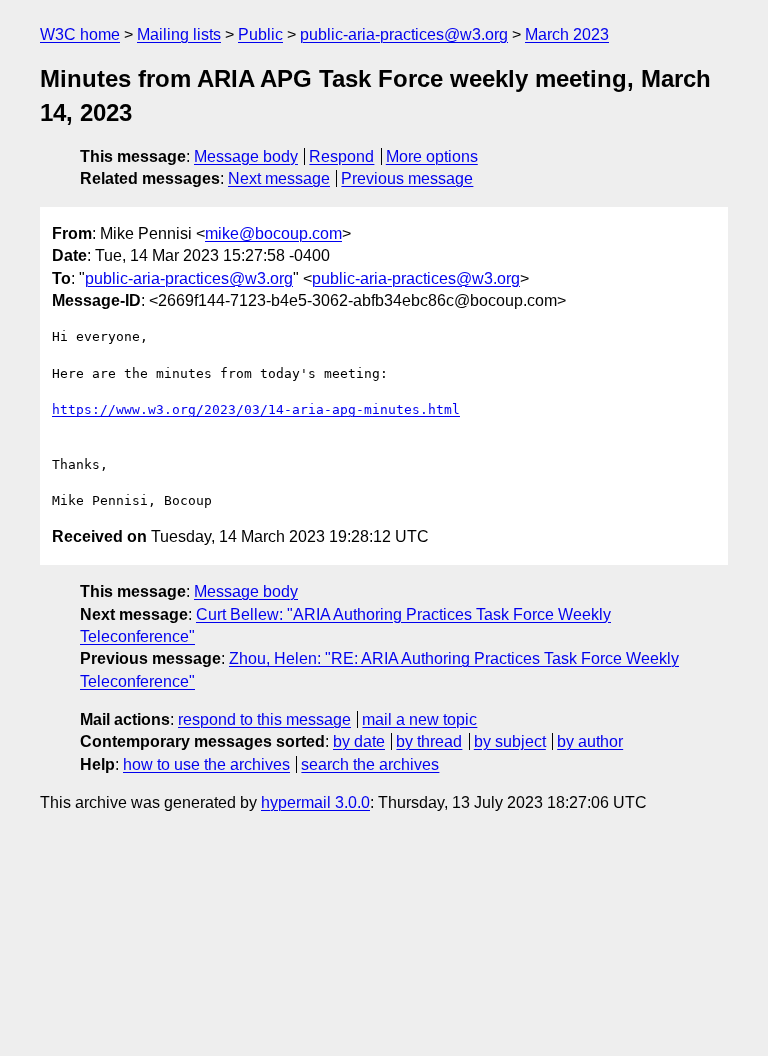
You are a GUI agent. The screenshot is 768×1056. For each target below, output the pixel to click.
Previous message (407, 178)
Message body (246, 156)
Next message (279, 178)
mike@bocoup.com (273, 233)
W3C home (80, 34)
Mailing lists (179, 34)
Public (260, 34)
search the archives (370, 764)
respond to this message (264, 719)
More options (432, 156)
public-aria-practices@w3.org (404, 34)
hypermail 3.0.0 (315, 802)
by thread (429, 741)
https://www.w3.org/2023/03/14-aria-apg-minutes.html (256, 409)
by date (359, 741)
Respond (341, 156)
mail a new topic (419, 719)
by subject (510, 741)
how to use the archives (206, 764)
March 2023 (567, 34)
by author (590, 741)
